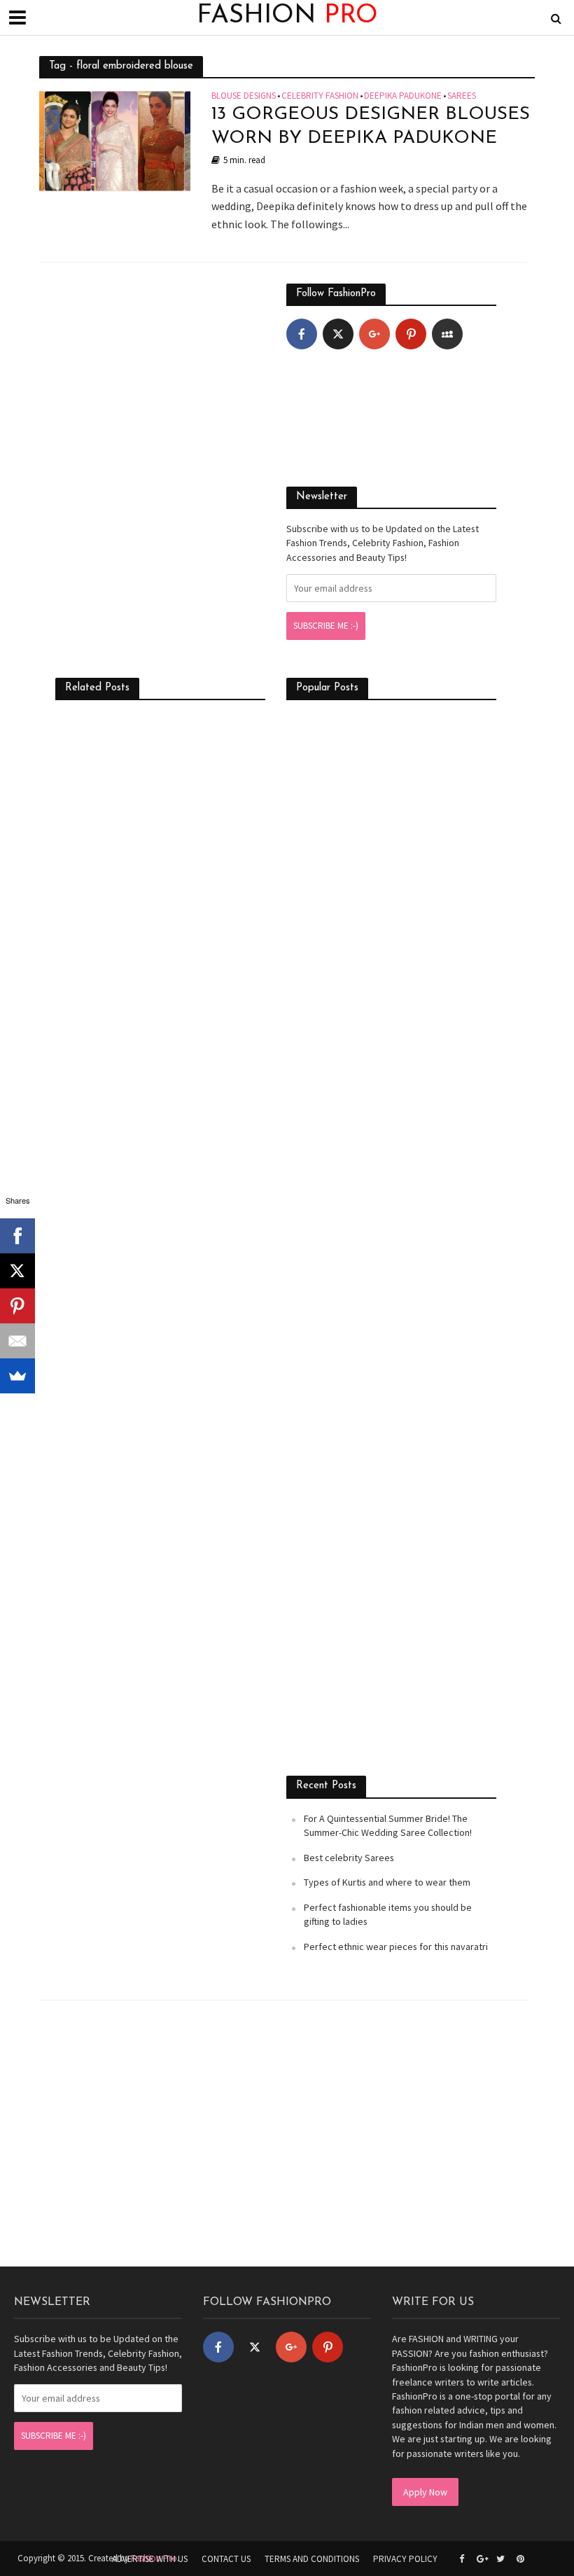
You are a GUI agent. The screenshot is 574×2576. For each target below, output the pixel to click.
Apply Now (425, 2492)
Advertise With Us (150, 2559)
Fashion (287, 16)
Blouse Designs (244, 96)
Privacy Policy (405, 2559)
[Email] (17, 1341)
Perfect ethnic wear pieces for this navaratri (396, 1947)
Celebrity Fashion (320, 96)
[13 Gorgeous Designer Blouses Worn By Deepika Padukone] (115, 140)
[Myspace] (447, 334)
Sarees (462, 96)
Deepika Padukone (403, 96)
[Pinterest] (411, 334)
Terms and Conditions (312, 2559)
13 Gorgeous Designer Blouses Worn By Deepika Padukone (371, 126)
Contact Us (226, 2559)
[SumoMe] (17, 1376)
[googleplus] (374, 334)
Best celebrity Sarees (349, 1858)
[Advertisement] (160, 371)
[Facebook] (302, 334)
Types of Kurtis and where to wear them (387, 1882)
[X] (17, 1271)
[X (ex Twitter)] (338, 334)
